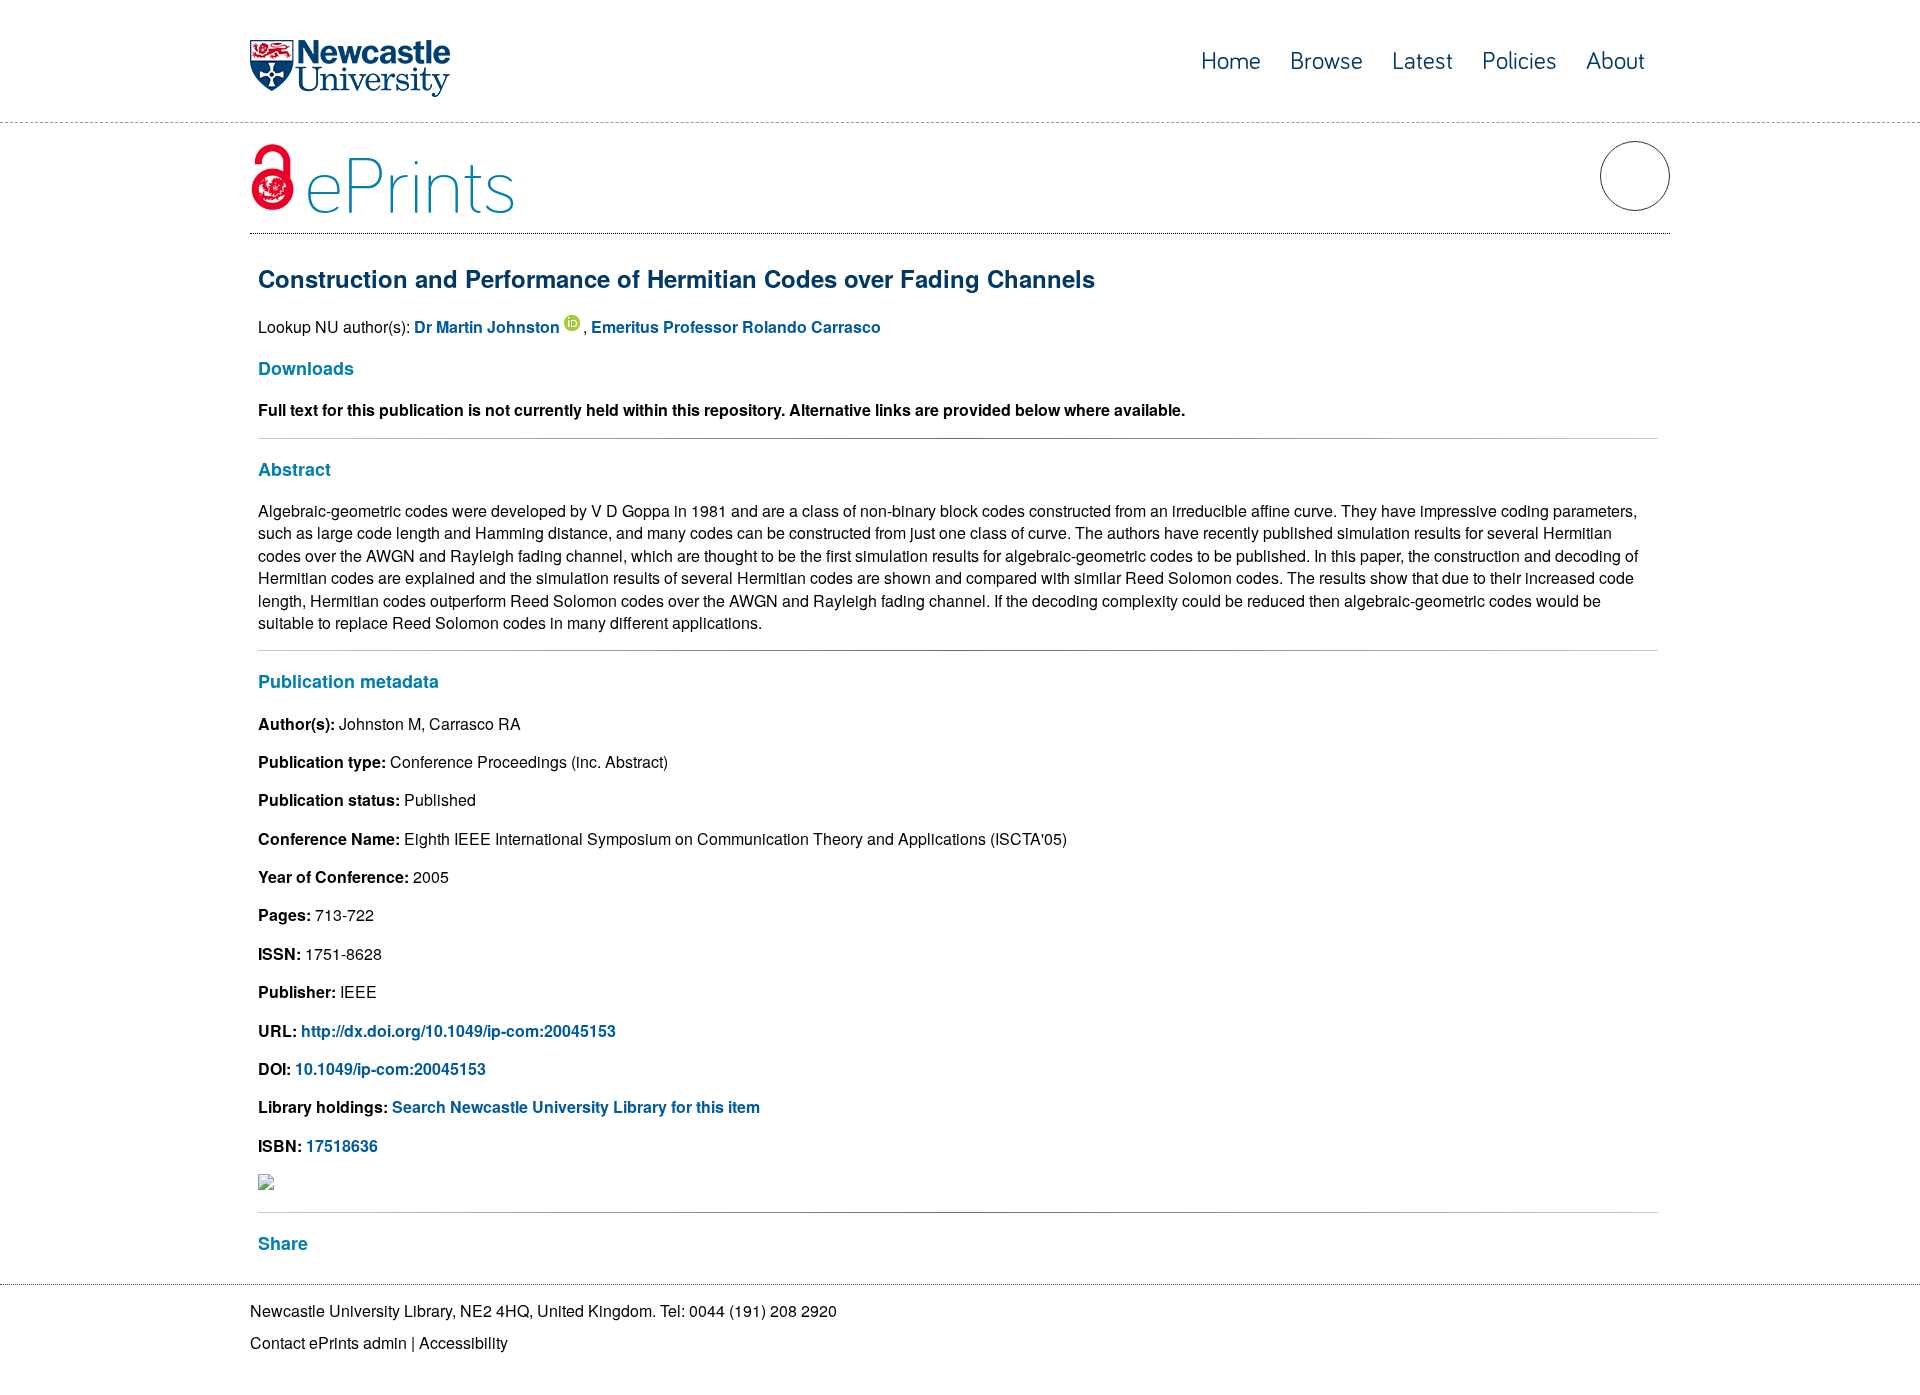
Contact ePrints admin (328, 1342)
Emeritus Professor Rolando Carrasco (736, 326)
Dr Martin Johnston (487, 326)
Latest (1422, 61)
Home (1231, 61)
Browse (1326, 61)
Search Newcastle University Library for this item (576, 1106)
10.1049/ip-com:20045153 (390, 1068)
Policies (1519, 61)
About (1615, 61)
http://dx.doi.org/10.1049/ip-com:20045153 (458, 1030)
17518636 (342, 1145)
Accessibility (463, 1342)
